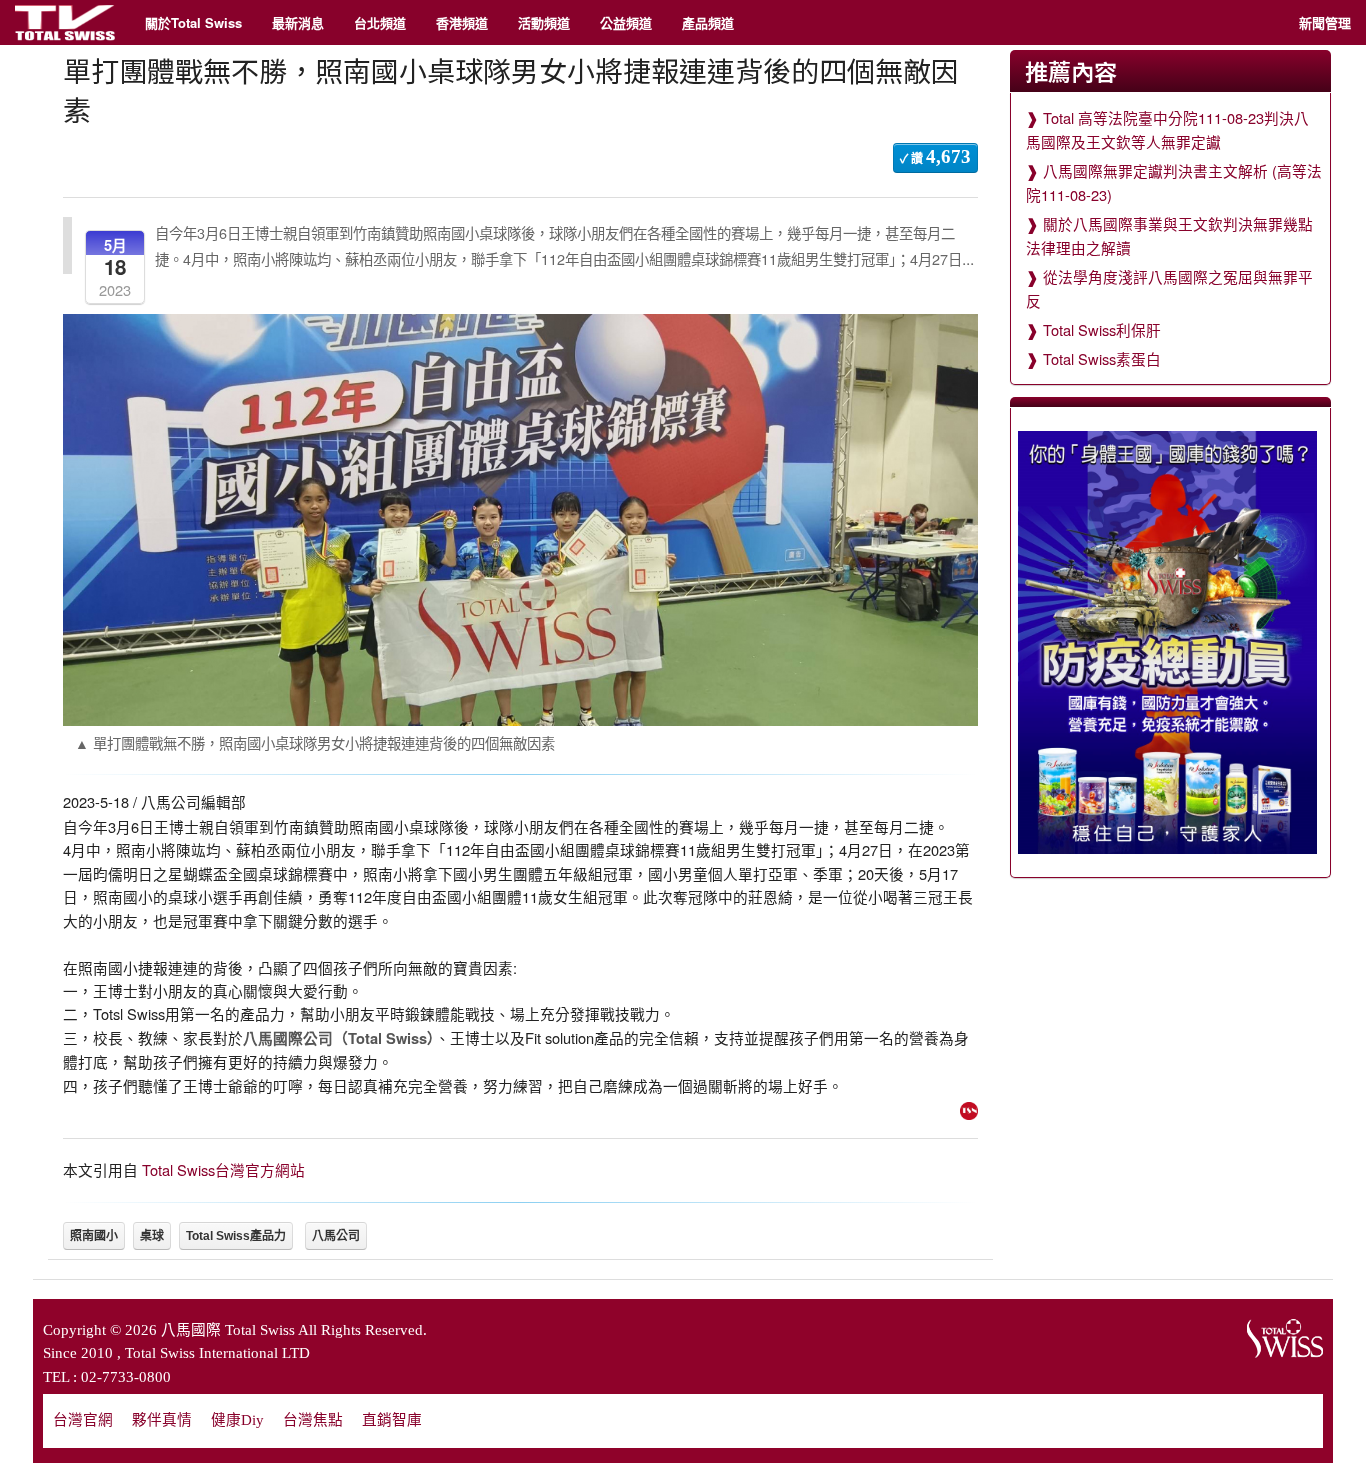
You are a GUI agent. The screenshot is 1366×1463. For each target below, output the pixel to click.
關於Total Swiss (193, 22)
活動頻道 (544, 22)
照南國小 (94, 1236)
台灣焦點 (313, 1420)
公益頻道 (626, 22)
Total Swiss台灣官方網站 (223, 1169)
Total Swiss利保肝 (1102, 329)
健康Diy (237, 1420)
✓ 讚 (935, 156)
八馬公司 (336, 1236)
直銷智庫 (392, 1420)
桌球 (152, 1236)
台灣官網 (83, 1420)
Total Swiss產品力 (236, 1236)
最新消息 (298, 22)
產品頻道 (708, 22)
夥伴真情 (162, 1420)
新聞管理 (1325, 22)
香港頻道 (462, 22)
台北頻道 (380, 22)
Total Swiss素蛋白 (1102, 358)
